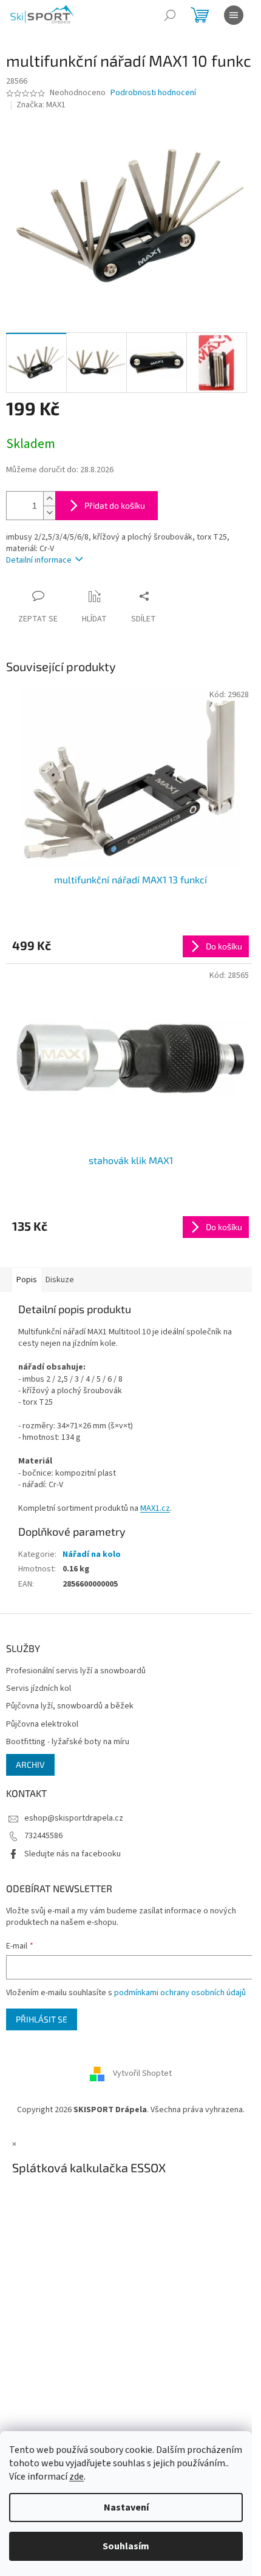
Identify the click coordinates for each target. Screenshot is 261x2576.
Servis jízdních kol (39, 1689)
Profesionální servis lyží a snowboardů (76, 1671)
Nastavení (126, 2507)
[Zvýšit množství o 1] (49, 499)
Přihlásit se (42, 2019)
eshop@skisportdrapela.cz (74, 1818)
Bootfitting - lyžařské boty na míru (68, 1742)
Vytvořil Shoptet (142, 2073)
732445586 (43, 1836)
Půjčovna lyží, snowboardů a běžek (70, 1706)
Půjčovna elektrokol (42, 1725)
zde (76, 2477)
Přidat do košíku (115, 505)
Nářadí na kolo (92, 1554)
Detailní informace (39, 560)
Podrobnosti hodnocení (153, 93)
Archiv (30, 1765)
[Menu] (234, 15)
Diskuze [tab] (60, 1280)
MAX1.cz (155, 1508)
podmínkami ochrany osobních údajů (180, 1993)
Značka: (41, 105)
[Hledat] (170, 15)
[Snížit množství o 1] (49, 513)
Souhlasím (126, 2546)
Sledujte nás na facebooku (73, 1854)
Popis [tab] (27, 1280)
